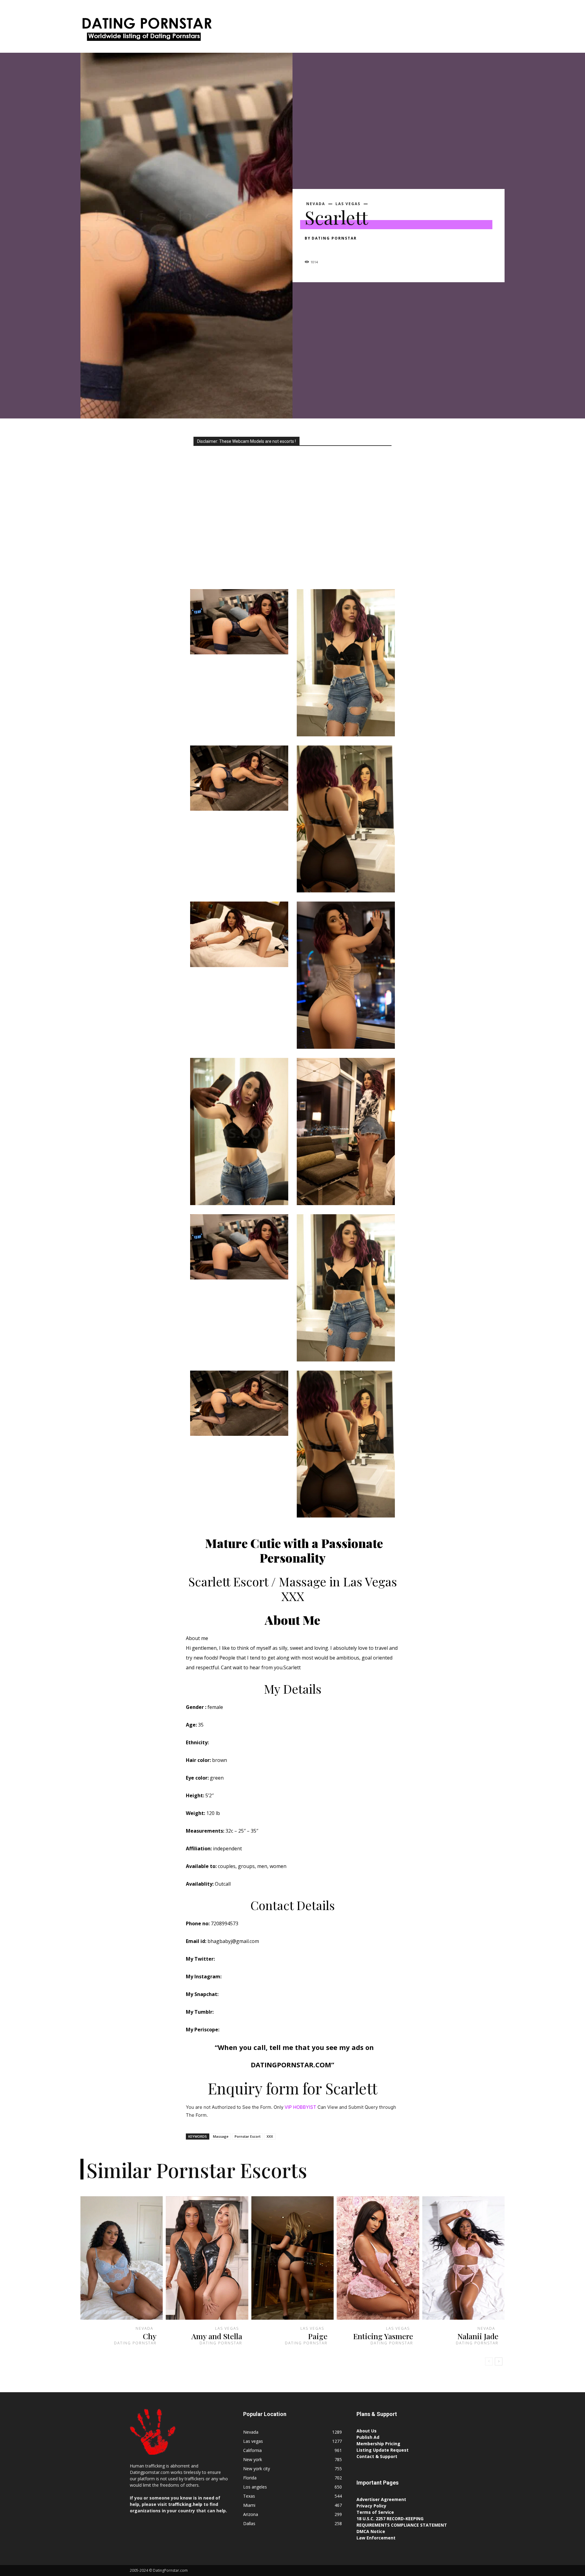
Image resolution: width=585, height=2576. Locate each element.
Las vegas (348, 204)
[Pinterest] (339, 249)
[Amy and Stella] (207, 2258)
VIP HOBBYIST (300, 2107)
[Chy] (122, 2258)
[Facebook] (311, 249)
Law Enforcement (376, 2538)
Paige (318, 2336)
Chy (150, 2336)
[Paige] (292, 2258)
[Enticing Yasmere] (378, 2258)
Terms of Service (375, 2512)
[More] (367, 249)
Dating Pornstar (334, 238)
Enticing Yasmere (383, 2336)
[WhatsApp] (353, 249)
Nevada (316, 204)
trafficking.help (185, 2504)
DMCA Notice (371, 2531)
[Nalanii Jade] (463, 2258)
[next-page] (499, 2361)
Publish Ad (368, 2437)
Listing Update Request (383, 2450)
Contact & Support (377, 2456)
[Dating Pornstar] (146, 31)
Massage (221, 2136)
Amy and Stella (217, 2336)
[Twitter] (325, 249)
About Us (367, 2431)
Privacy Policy (371, 2506)
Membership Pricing (378, 2444)
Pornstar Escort (248, 2136)
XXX (270, 2136)
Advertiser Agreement (381, 2499)
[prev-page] (489, 2361)
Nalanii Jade (478, 2336)
